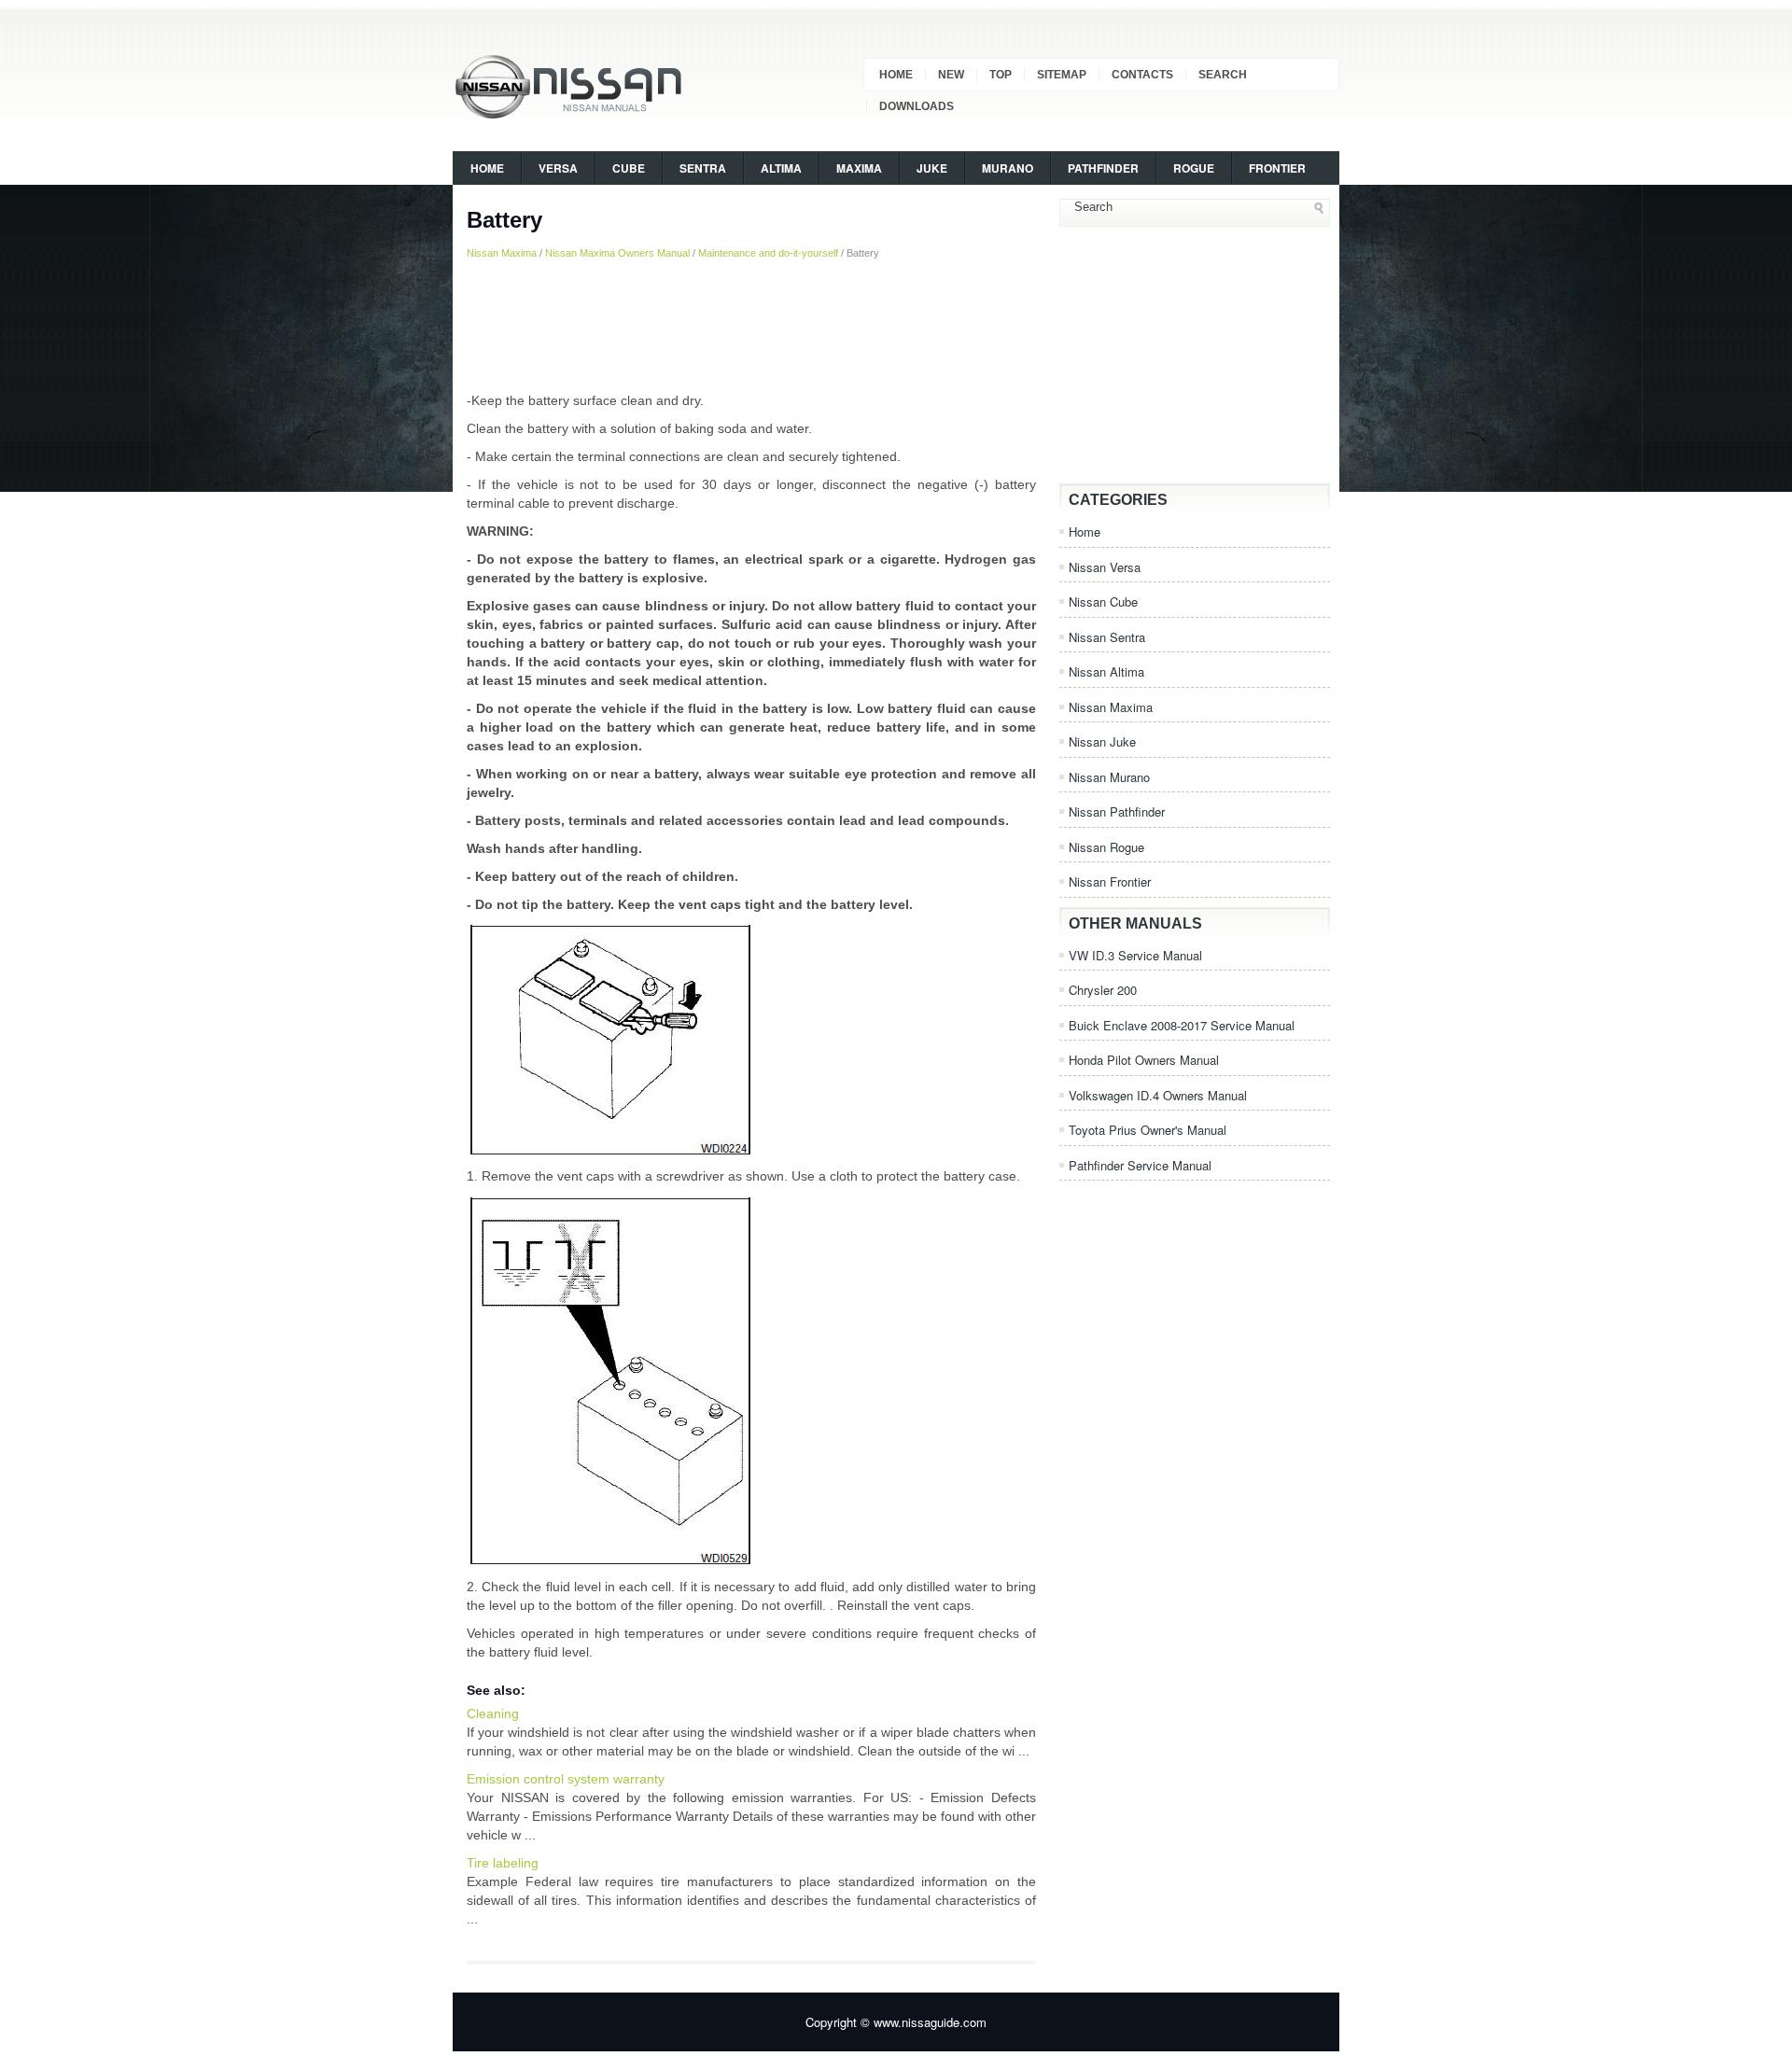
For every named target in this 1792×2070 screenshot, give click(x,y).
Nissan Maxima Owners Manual (617, 253)
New (951, 75)
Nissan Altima (1106, 671)
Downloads (917, 106)
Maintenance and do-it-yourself (768, 253)
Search (1223, 75)
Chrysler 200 (1103, 990)
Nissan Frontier (1110, 881)
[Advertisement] (751, 326)
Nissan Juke (1102, 741)
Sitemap (1062, 75)
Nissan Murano (1109, 777)
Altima (781, 168)
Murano (1008, 168)
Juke (932, 168)
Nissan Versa (1105, 567)
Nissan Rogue (1106, 847)
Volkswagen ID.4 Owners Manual (1158, 1095)
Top (1001, 75)
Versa (558, 168)
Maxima (859, 168)
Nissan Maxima (502, 253)
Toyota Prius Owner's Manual (1148, 1130)
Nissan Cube (1103, 601)
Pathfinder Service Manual (1140, 1165)
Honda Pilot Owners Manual (1144, 1060)
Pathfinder (1103, 168)
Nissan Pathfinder (1117, 811)
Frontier (1277, 168)
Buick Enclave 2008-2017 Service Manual (1182, 1025)
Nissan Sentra (1107, 637)
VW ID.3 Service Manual (1135, 955)
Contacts (1142, 75)
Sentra (703, 168)
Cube (629, 168)
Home (896, 75)
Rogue (1194, 168)
